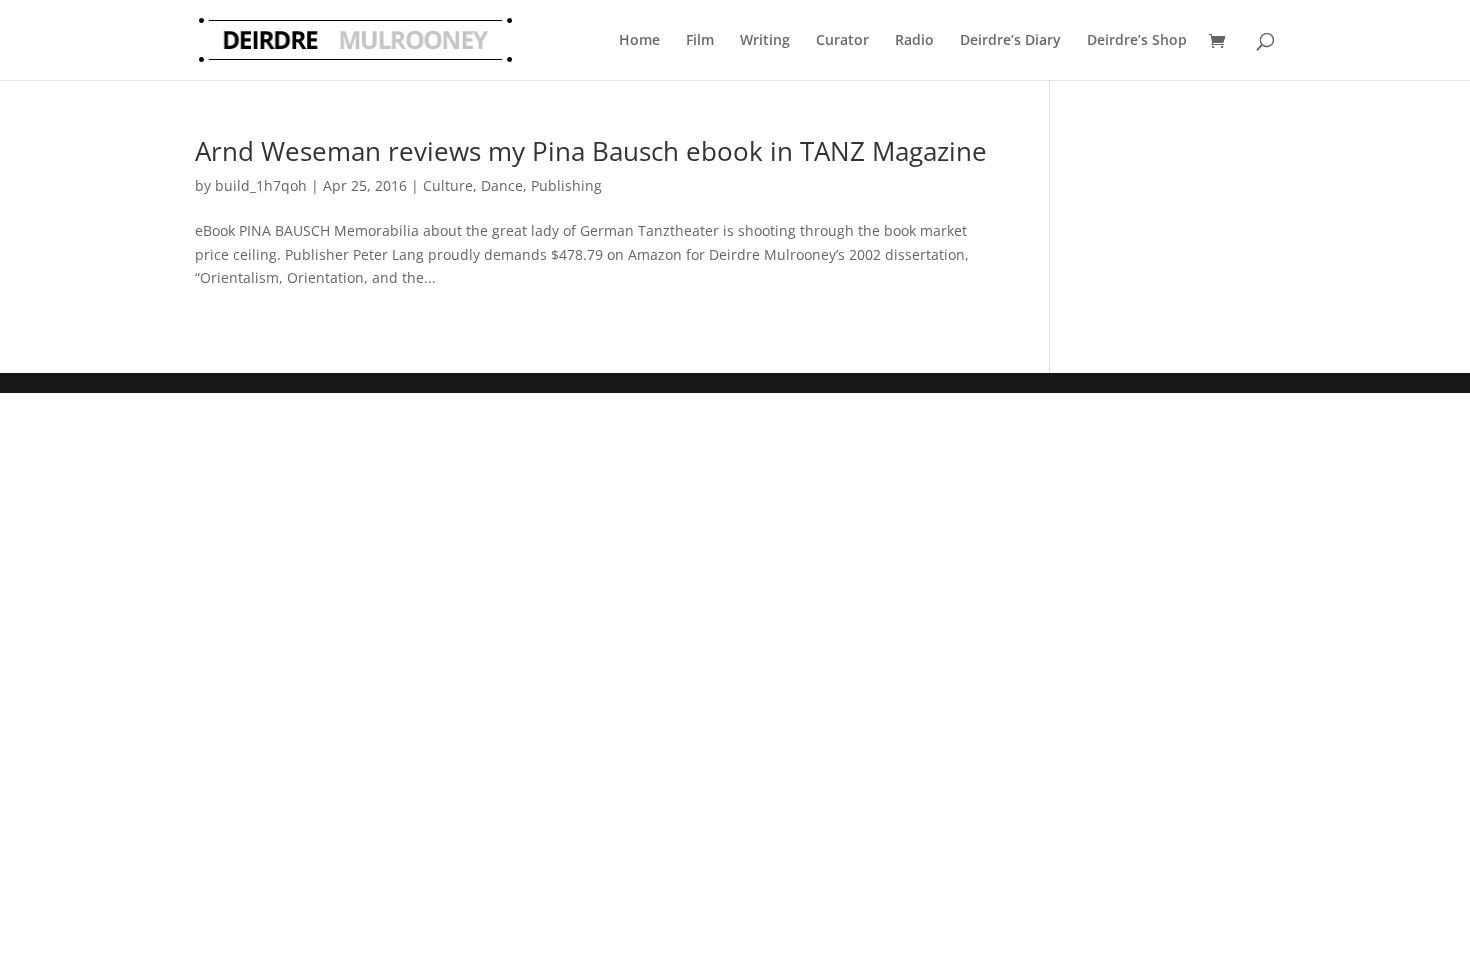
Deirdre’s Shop (1137, 39)
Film (700, 39)
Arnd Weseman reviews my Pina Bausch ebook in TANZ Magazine (591, 151)
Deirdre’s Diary (1010, 39)
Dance (502, 185)
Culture (448, 185)
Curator (842, 39)
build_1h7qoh (261, 185)
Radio (914, 39)
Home (639, 39)
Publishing (566, 185)
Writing (765, 39)
